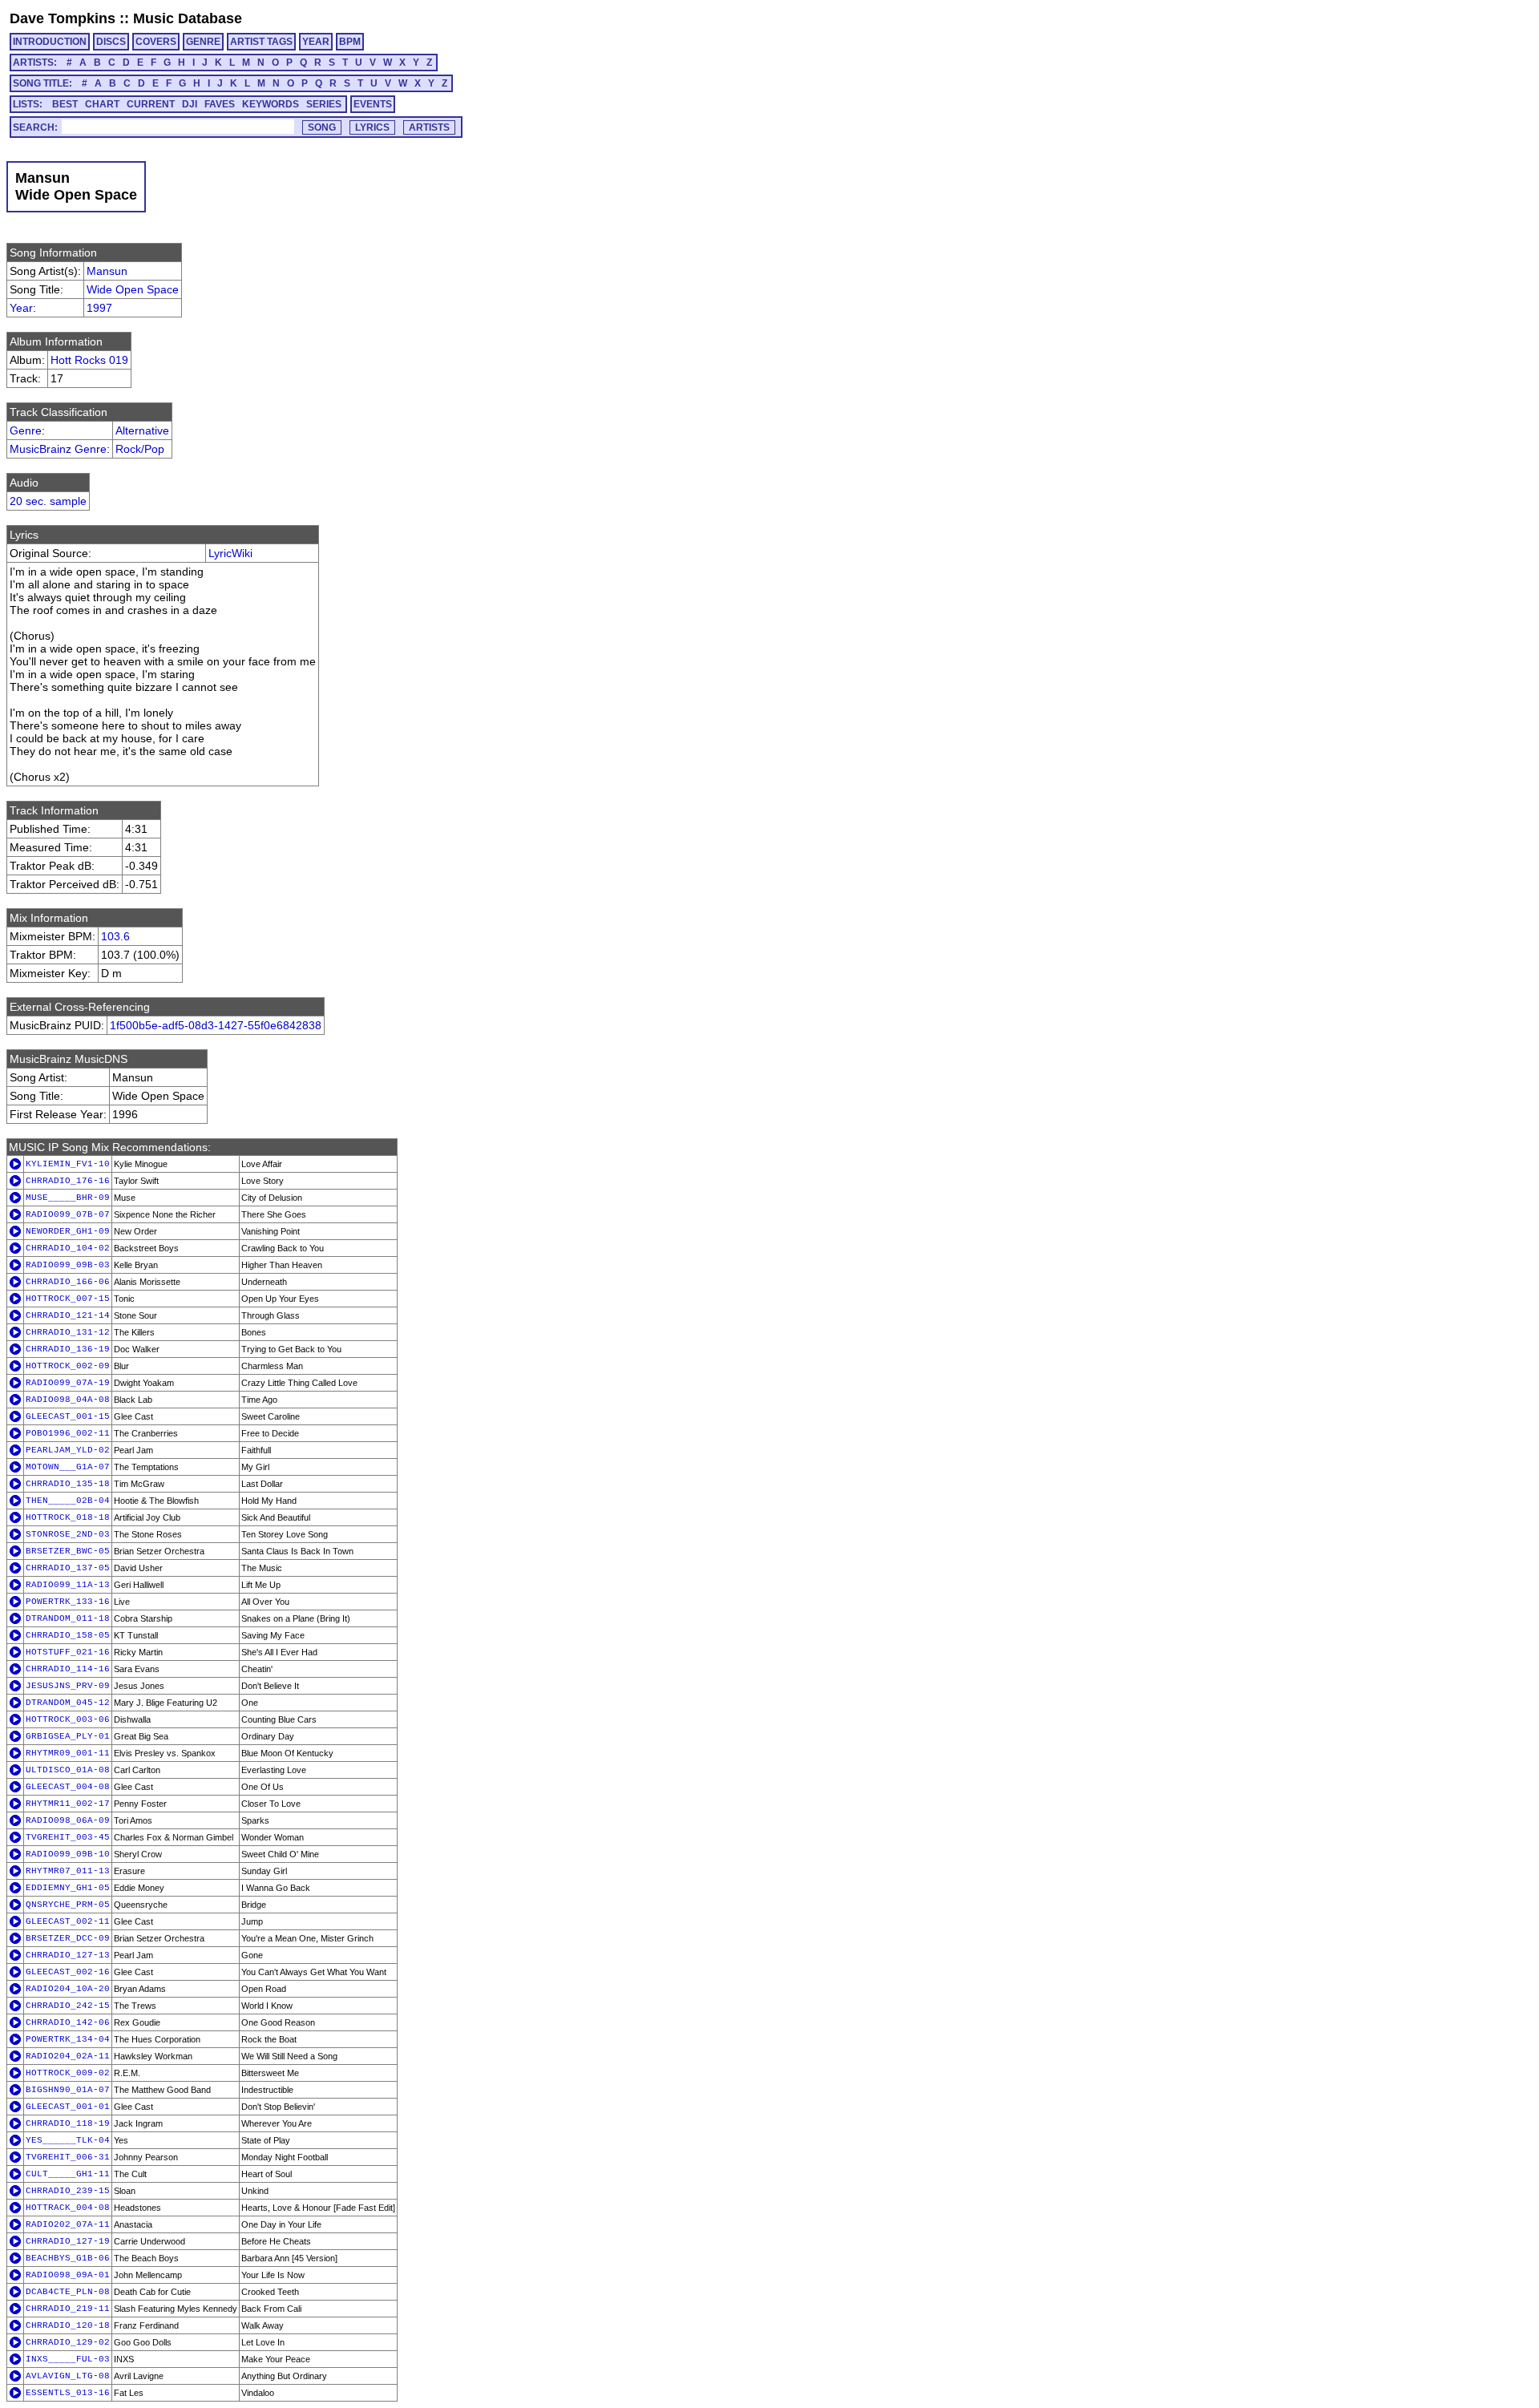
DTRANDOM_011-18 (68, 1618)
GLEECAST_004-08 (68, 1787)
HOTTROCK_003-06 (68, 1719)
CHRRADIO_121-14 (68, 1315)
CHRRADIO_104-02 (68, 1248)
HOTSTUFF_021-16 (68, 1652)
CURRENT (151, 104)
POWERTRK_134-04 (68, 2039)
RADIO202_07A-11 (68, 2224)
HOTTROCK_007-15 (68, 1299)
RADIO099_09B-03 (68, 1265)
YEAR (316, 42)
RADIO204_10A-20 (68, 1989)
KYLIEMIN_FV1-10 (68, 1164)
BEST (65, 104)
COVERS (156, 42)
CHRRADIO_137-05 (68, 1568)
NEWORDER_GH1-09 (68, 1231)
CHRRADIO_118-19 (68, 2123)
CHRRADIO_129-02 (68, 2342)
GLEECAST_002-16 (68, 1972)
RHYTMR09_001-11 (68, 1753)
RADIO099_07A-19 (68, 1383)
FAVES (220, 104)
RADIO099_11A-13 (68, 1585)
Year (21, 308)
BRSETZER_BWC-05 (68, 1551)
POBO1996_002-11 (68, 1433)
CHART (102, 104)
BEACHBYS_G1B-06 (68, 2258)
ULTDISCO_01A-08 (68, 1770)
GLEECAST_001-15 (68, 1416)
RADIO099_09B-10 (68, 1854)
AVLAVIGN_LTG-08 (68, 2376)
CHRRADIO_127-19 (68, 2241)
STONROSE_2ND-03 (68, 1534)
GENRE (203, 42)
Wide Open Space (133, 289)
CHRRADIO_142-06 (68, 2022)
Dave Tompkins (63, 18)
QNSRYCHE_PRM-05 (68, 1905)
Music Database (188, 18)
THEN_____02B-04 (68, 1501)
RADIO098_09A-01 (68, 2275)
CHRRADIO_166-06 (68, 1282)
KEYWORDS (271, 104)
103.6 (115, 936)
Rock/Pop (140, 449)
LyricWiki (230, 553)
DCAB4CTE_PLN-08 (68, 2292)
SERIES (324, 104)
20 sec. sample (48, 501)
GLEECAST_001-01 (68, 2107)
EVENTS (373, 104)
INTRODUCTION (50, 42)
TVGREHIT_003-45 (68, 1837)
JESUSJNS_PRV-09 (68, 1686)
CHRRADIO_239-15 (68, 2191)
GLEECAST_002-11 (68, 1921)
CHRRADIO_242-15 (68, 2006)
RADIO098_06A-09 (68, 1820)
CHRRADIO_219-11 (68, 2309)
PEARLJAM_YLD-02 (68, 1450)
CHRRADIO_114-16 (68, 1669)
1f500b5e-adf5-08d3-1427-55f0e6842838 (216, 1025)
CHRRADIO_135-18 (68, 1484)
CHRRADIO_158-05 (68, 1635)
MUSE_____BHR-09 (68, 1198)
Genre (26, 430)
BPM (350, 42)
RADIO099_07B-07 (68, 1214)
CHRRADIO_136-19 (68, 1349)
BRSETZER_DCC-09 (68, 1938)
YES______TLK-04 (68, 2140)
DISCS (111, 42)
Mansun (107, 271)
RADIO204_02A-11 (68, 2056)
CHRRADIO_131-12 (68, 1332)
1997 (99, 308)
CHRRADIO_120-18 (68, 2325)
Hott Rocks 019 (89, 360)
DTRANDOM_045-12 (68, 1703)
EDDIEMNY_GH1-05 (68, 1888)
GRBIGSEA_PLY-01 (68, 1736)
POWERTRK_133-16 (68, 1602)
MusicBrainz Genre (58, 449)
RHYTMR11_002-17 (68, 1804)
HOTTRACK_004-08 (68, 2208)
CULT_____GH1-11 (68, 2174)
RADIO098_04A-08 (68, 1400)
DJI (190, 104)
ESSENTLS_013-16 (68, 2393)
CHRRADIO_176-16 (68, 1181)
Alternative (142, 430)
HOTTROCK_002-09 (68, 1366)
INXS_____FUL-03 (68, 2359)
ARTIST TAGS (261, 42)
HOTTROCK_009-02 (68, 2073)
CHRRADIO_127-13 (68, 1955)
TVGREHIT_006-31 (68, 2157)
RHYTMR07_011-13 (68, 1871)
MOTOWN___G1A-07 (68, 1467)
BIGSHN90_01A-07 (68, 2090)
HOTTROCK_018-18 (68, 1517)
